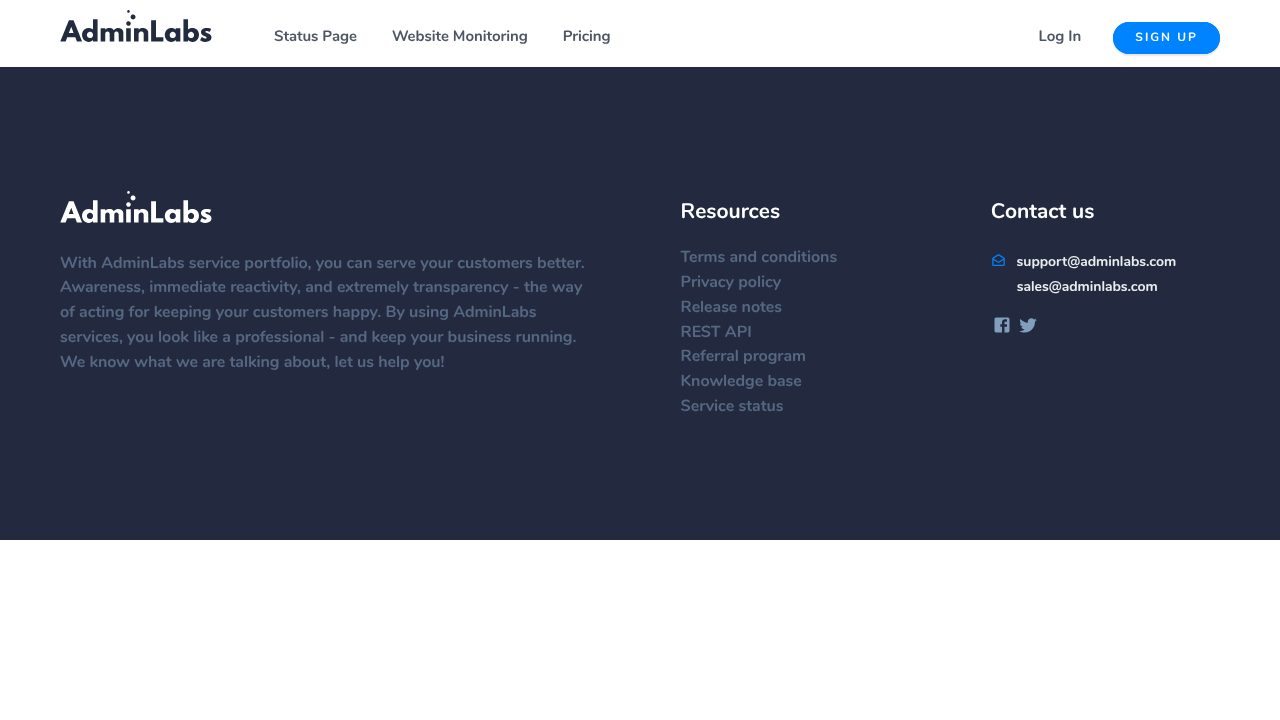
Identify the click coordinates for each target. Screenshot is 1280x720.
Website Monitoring (460, 37)
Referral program (743, 357)
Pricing (587, 37)
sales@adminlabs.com (1087, 287)
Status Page (315, 37)
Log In (1060, 37)
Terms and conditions (759, 258)
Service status (732, 407)
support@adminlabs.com (1094, 262)
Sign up (1166, 38)
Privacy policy (731, 283)
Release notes (731, 308)
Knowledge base (741, 382)
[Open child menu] (368, 38)
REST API (716, 333)
